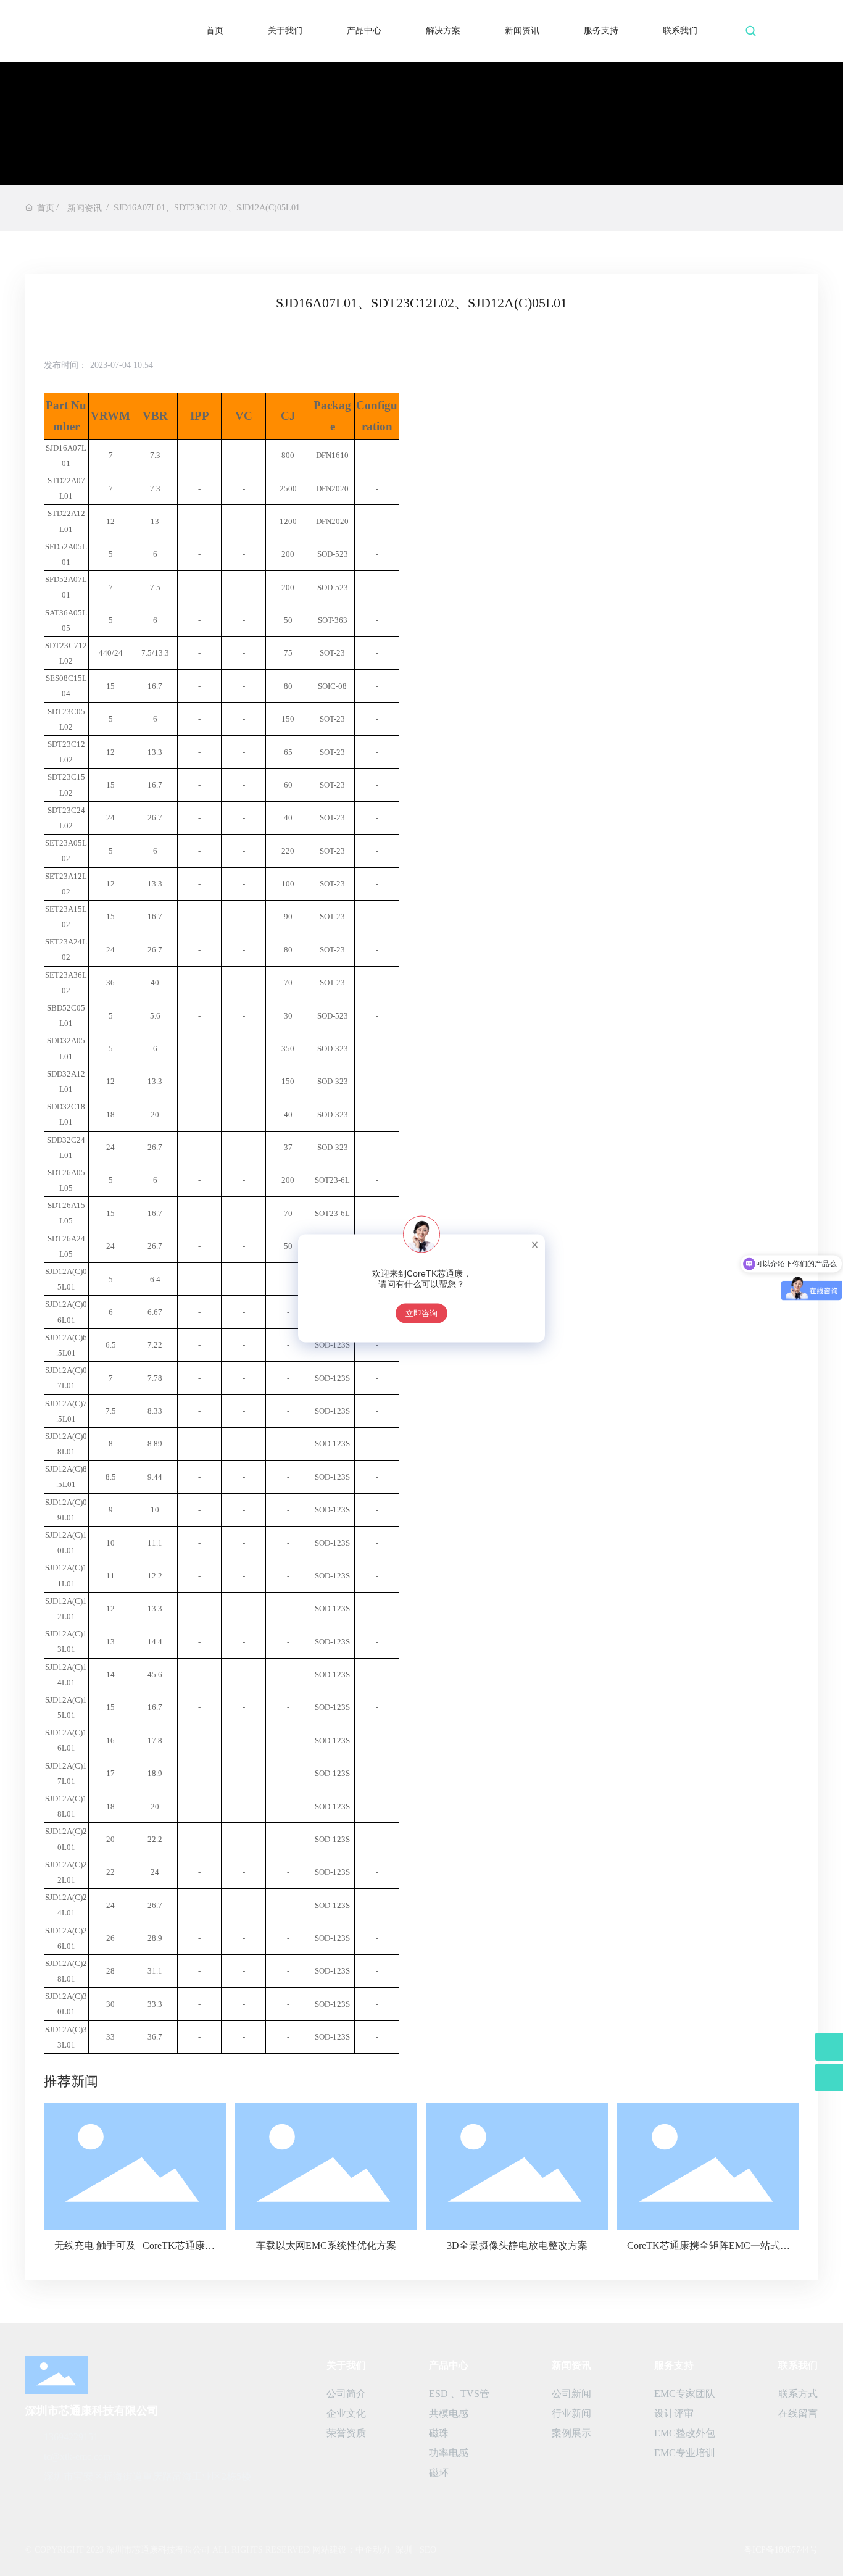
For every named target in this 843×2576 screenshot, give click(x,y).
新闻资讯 (522, 31)
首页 (215, 31)
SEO (428, 2550)
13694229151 (71, 2437)
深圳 (404, 2550)
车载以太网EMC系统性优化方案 (326, 2245)
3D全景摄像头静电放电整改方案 (517, 2245)
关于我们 (285, 31)
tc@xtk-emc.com (77, 2457)
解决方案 (443, 31)
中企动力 (373, 2550)
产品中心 (364, 31)
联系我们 (680, 31)
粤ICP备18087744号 (781, 2550)
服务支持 (601, 31)
